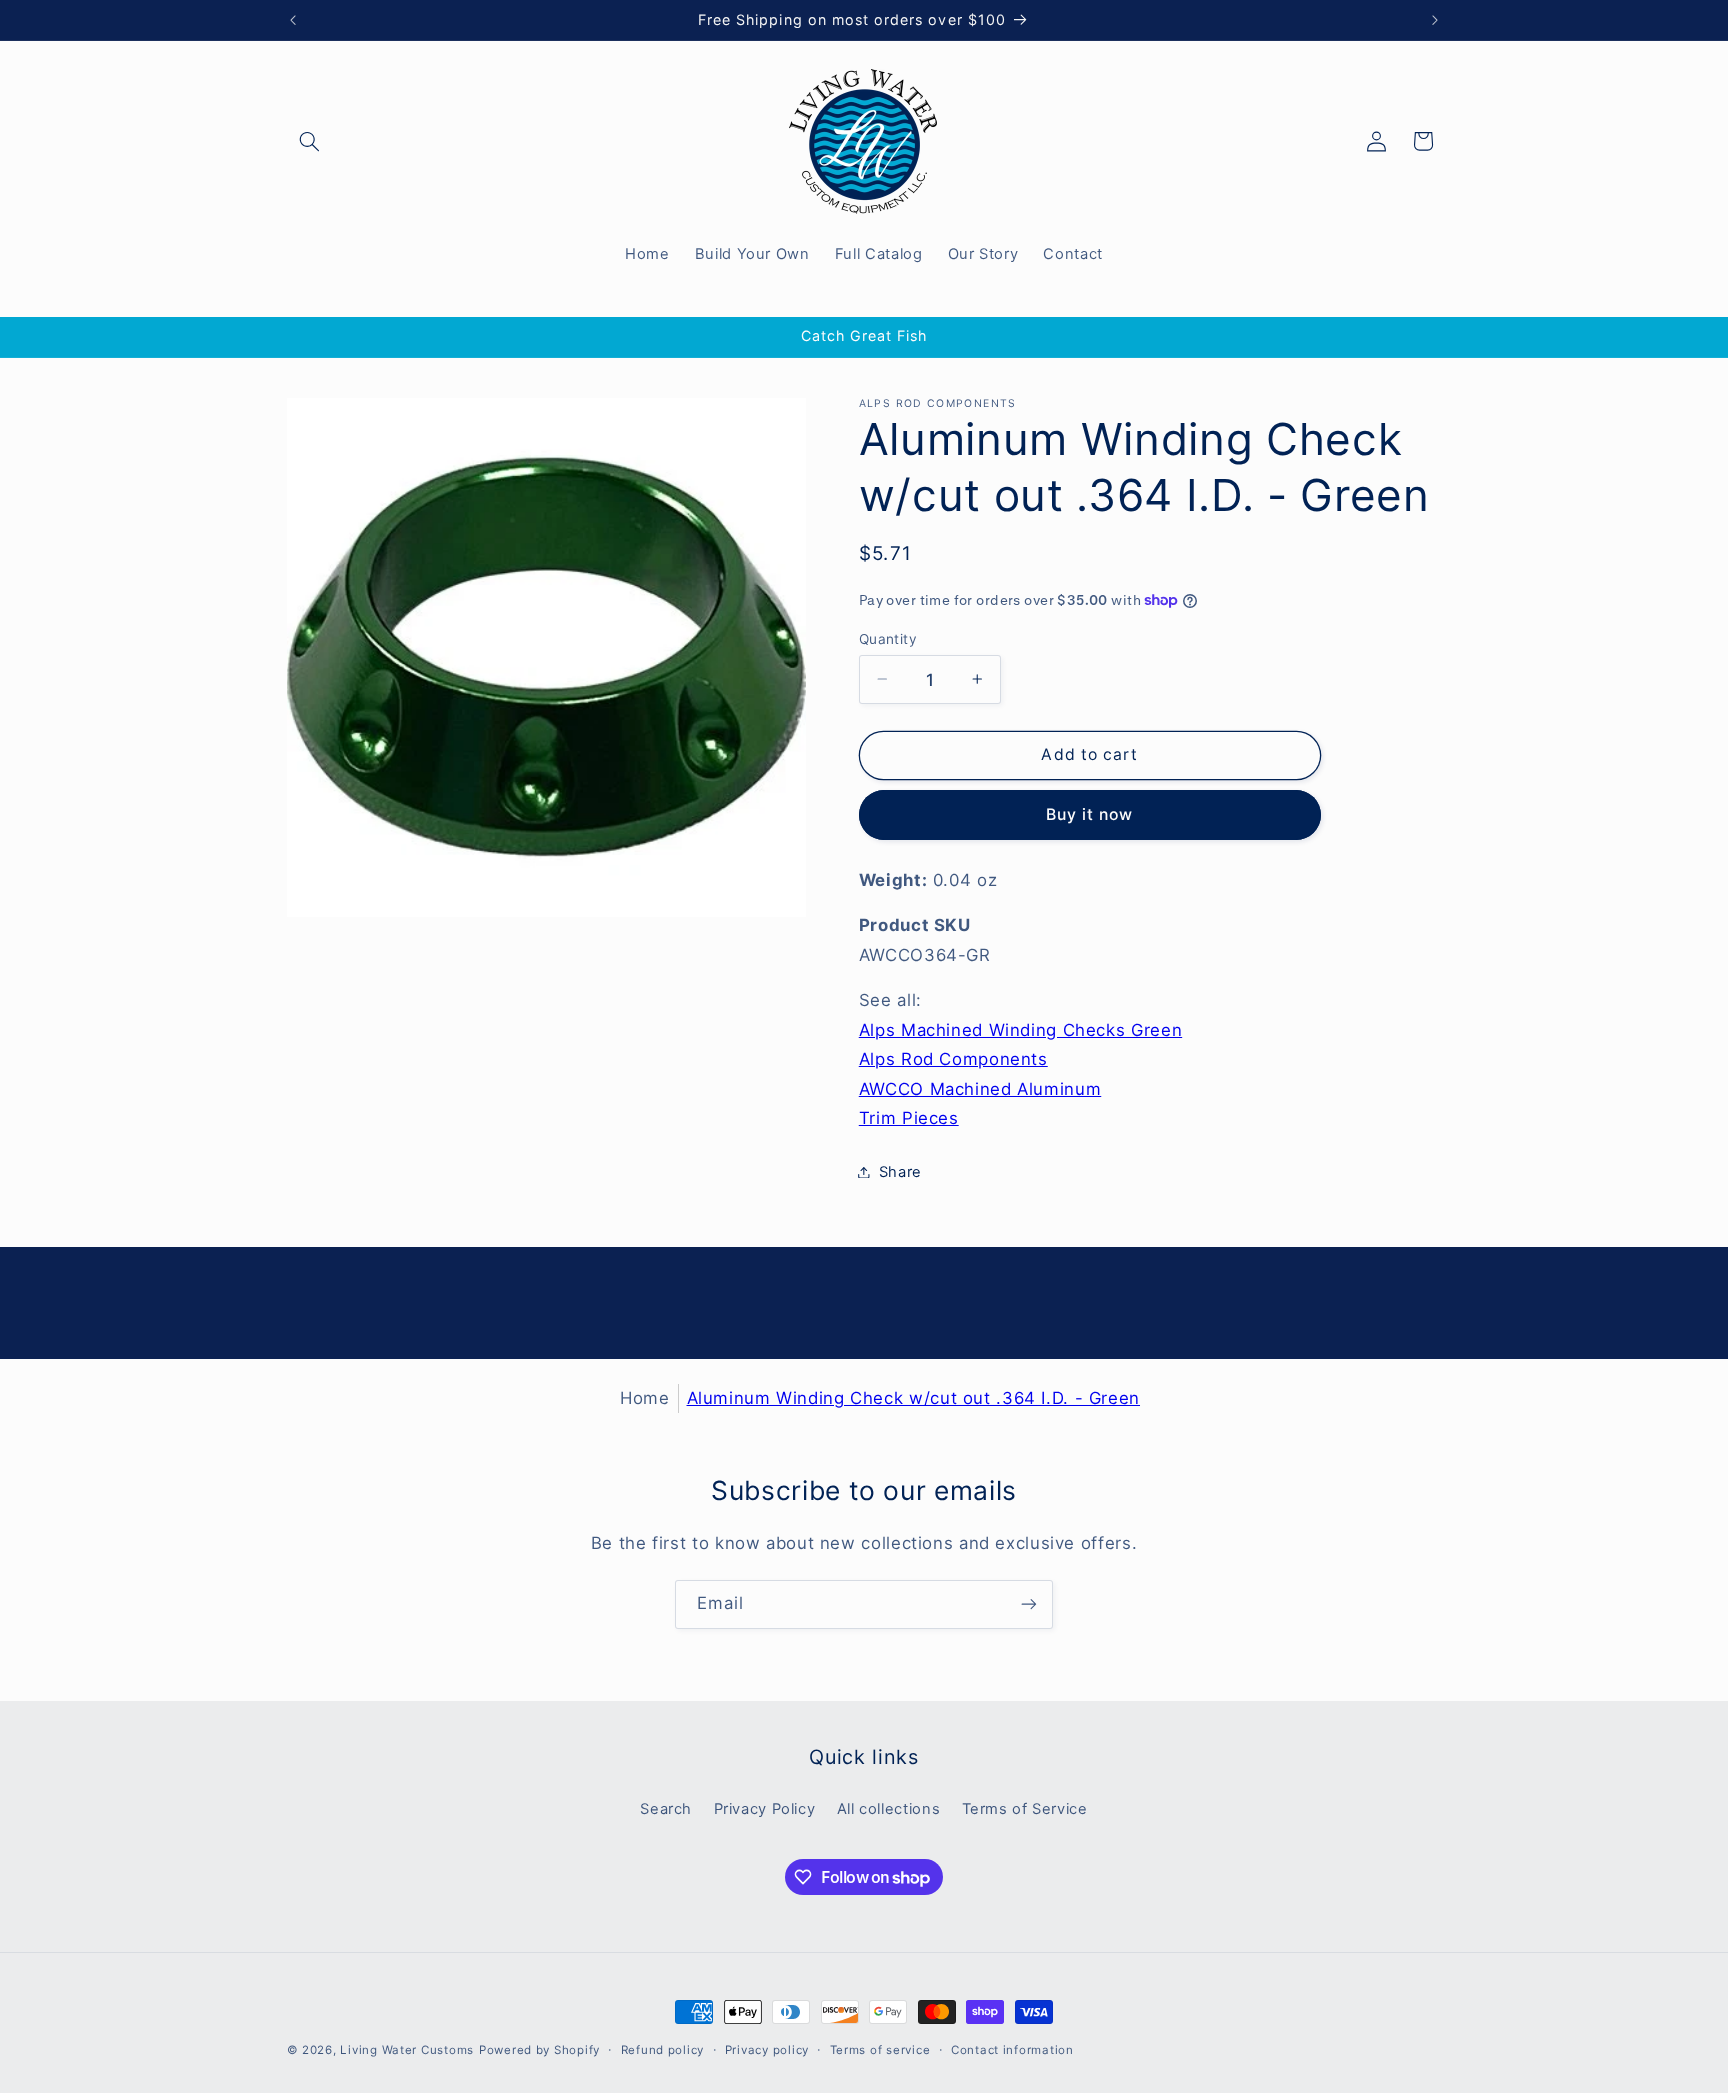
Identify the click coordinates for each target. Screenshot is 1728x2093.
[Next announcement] (1435, 20)
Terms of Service (1025, 1809)
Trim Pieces (909, 1118)
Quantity (888, 638)
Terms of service (880, 2050)
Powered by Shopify (539, 2050)
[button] (310, 141)
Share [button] (900, 1171)
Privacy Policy (765, 1809)
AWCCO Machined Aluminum (980, 1088)
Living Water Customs (407, 2050)
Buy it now (1090, 813)
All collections (888, 1809)
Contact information (1012, 2050)
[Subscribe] (1029, 1604)
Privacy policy (767, 2050)
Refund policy (663, 2050)
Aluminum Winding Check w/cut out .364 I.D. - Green (914, 1398)
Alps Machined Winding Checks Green (1020, 1029)
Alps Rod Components (953, 1059)
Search (666, 1809)
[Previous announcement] (293, 20)
